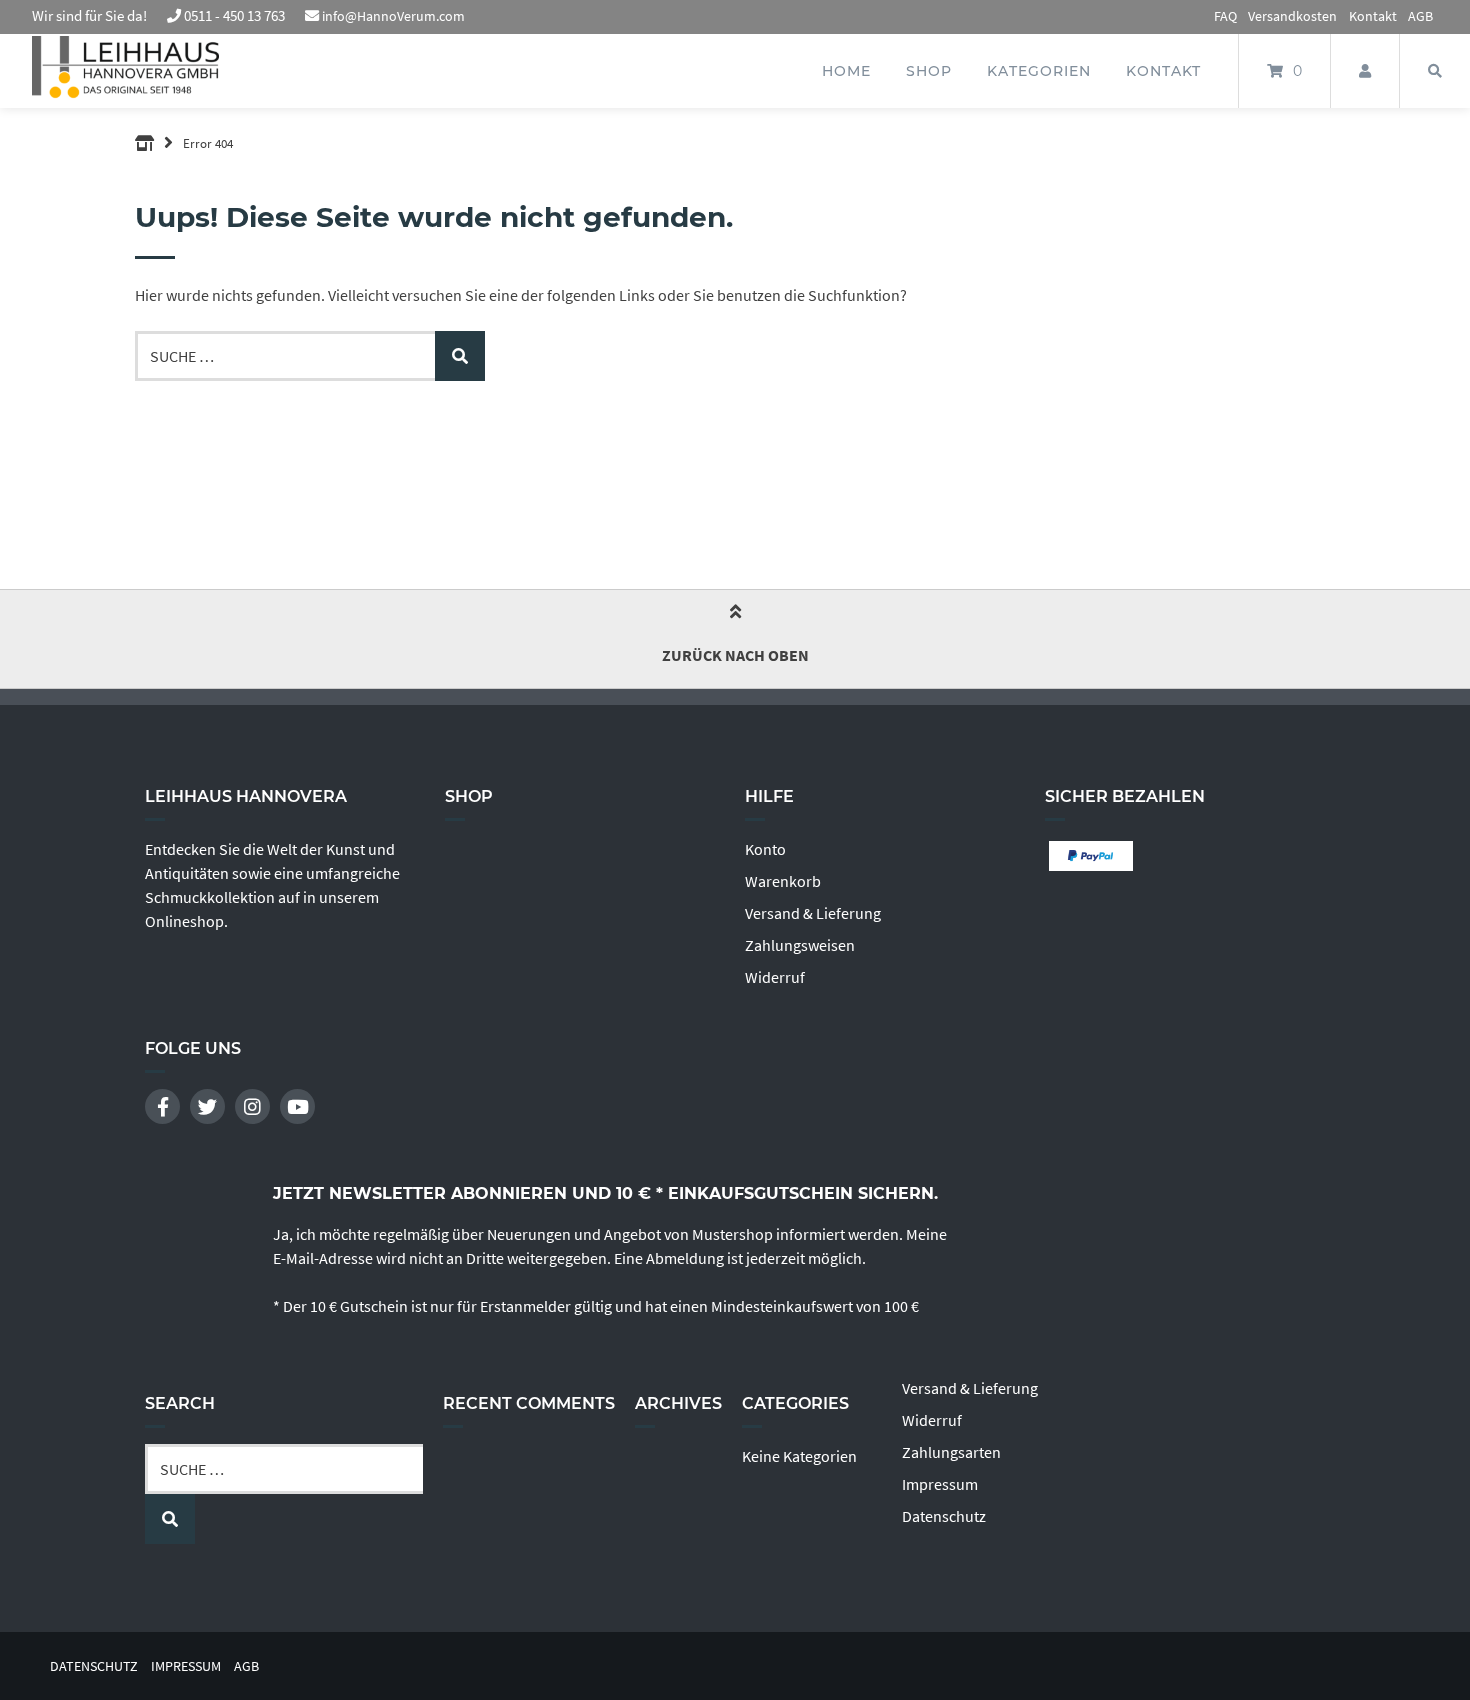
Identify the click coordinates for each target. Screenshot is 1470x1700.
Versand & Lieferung (813, 913)
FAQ (1225, 16)
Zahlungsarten (951, 1452)
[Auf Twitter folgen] (207, 1106)
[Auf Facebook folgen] (162, 1106)
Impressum (940, 1484)
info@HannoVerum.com (393, 16)
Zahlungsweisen (800, 945)
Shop (929, 71)
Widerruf (775, 977)
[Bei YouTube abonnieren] (297, 1106)
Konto (765, 849)
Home (846, 71)
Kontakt (1373, 16)
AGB (1420, 16)
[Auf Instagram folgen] (252, 1106)
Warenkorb (783, 881)
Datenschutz (944, 1516)
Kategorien (1039, 71)
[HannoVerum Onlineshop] (144, 143)
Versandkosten (1292, 16)
